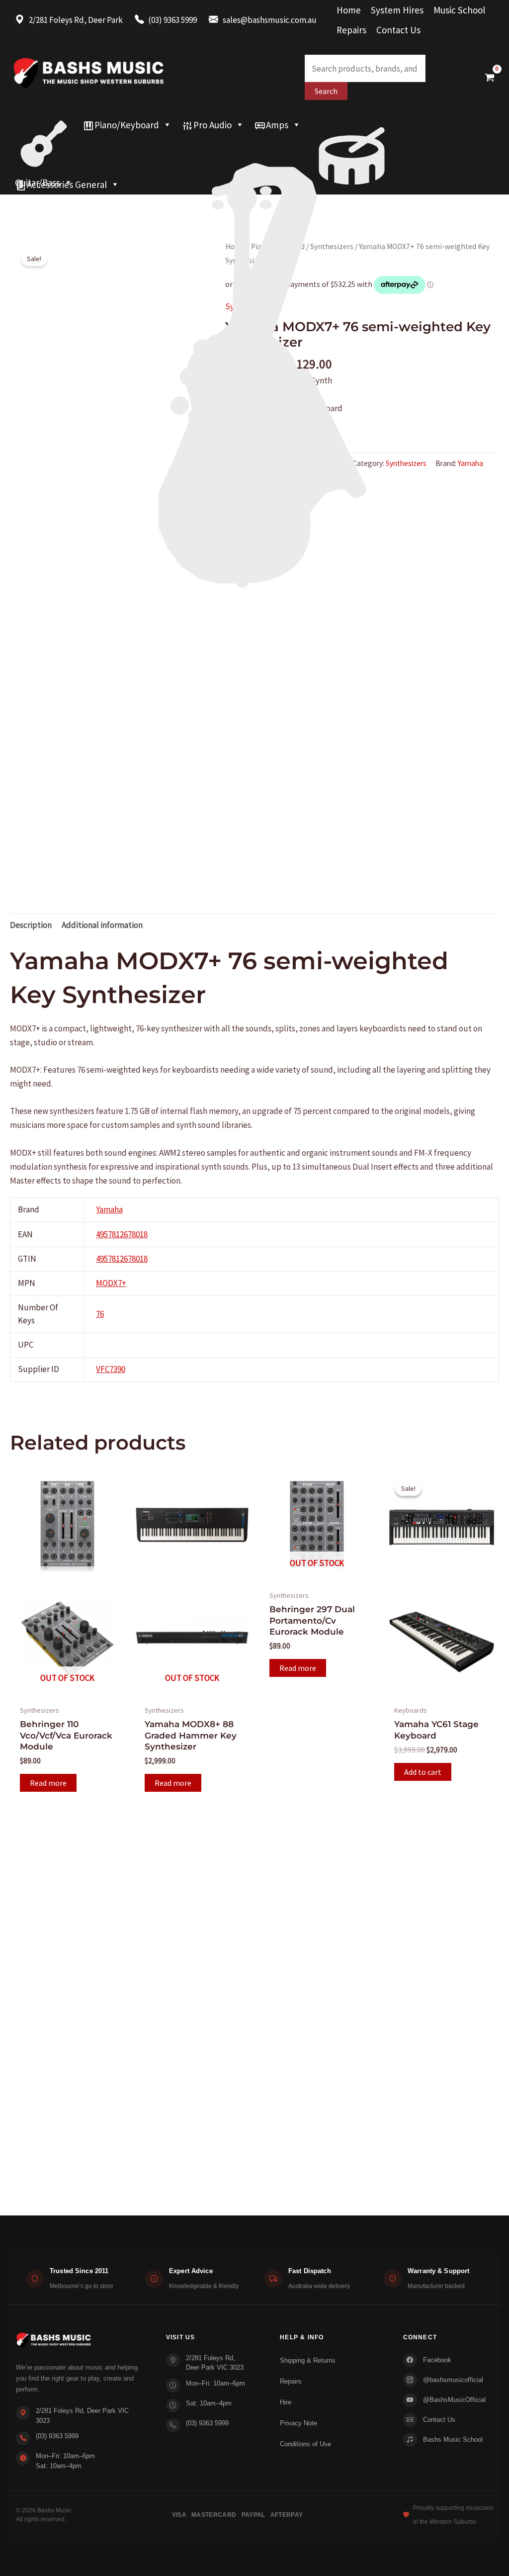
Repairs (351, 30)
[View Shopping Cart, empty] (490, 77)
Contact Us (398, 30)
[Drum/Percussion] (352, 125)
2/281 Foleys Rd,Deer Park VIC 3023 (215, 2363)
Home (349, 10)
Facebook (437, 2360)
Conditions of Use (305, 2444)
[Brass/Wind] (254, 145)
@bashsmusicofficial (453, 2380)
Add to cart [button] (423, 1772)
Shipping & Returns (308, 2360)
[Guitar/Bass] (44, 125)
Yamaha (109, 1209)
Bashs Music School (453, 2439)
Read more (48, 1783)
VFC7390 (111, 1369)
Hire (286, 2402)
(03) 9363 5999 (57, 2436)
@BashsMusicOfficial (454, 2400)
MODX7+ (111, 1283)
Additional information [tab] (102, 925)
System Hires (397, 10)
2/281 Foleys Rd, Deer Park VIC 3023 (82, 2416)
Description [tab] (31, 925)
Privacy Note (298, 2423)
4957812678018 (122, 1234)
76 (100, 1314)
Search (326, 91)
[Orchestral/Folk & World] (254, 165)
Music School (459, 10)
